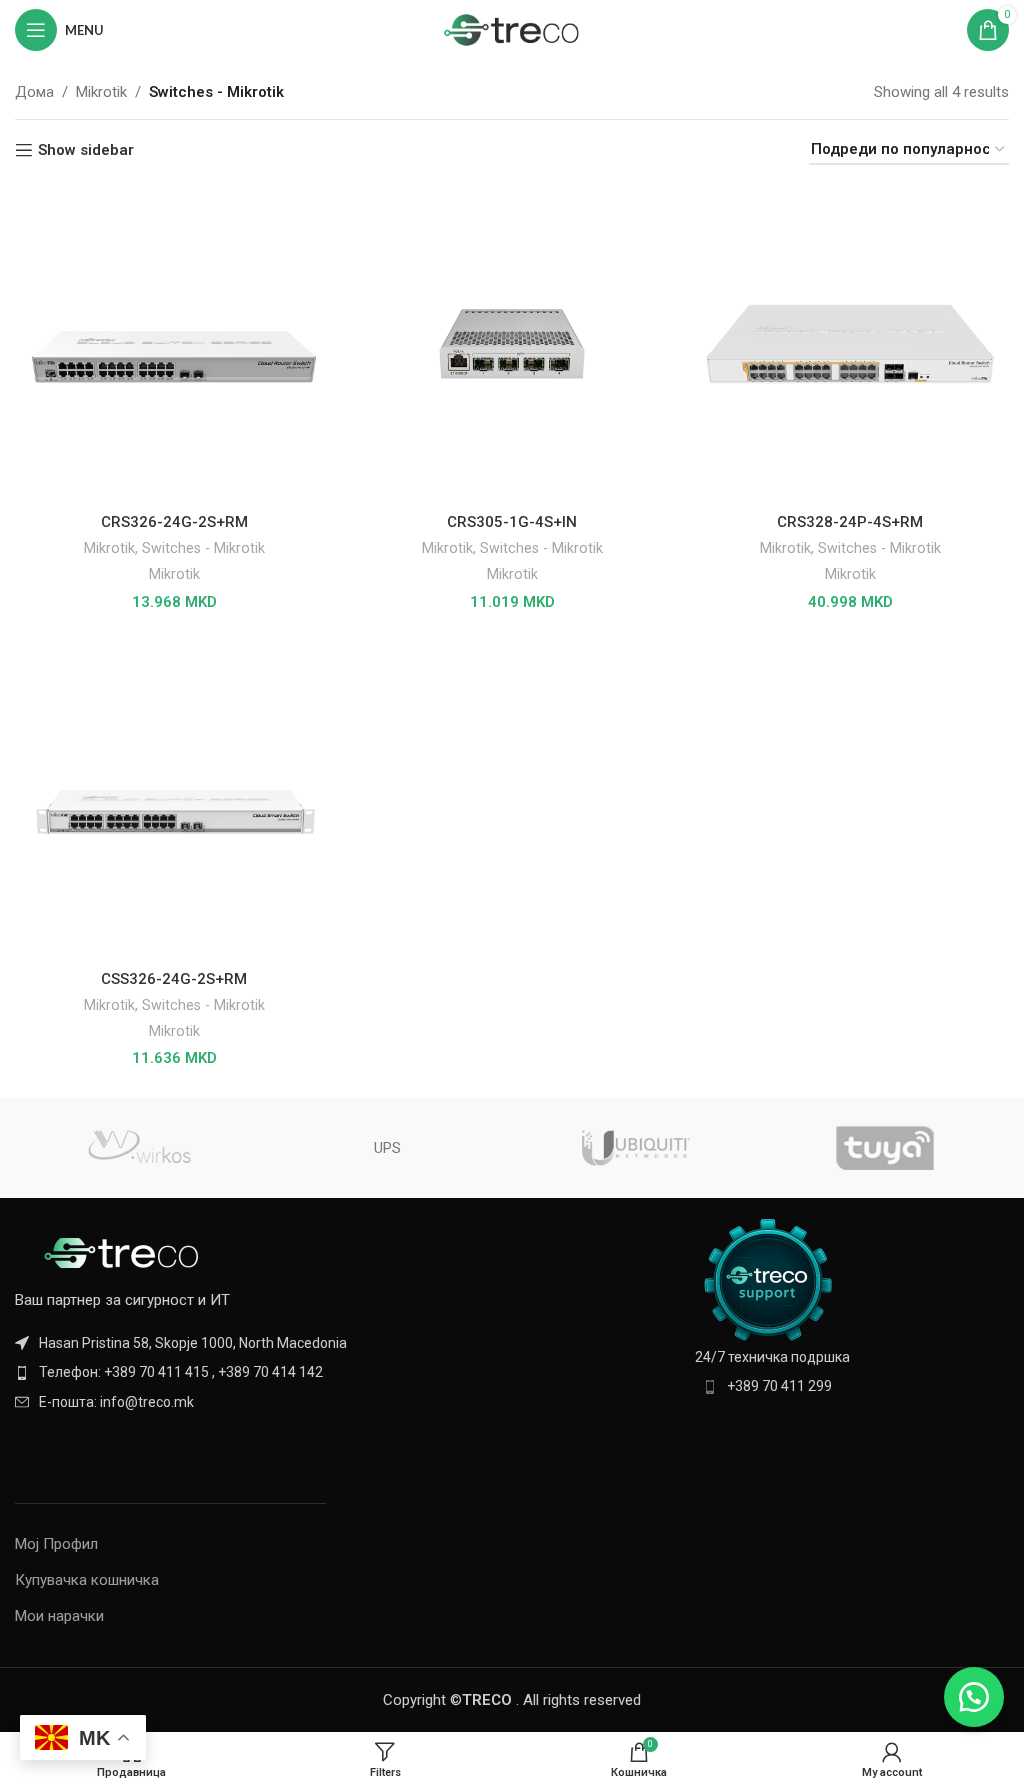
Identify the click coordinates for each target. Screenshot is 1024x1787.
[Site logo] (512, 29)
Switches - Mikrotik (203, 548)
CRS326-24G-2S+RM (174, 522)
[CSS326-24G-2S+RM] (174, 801)
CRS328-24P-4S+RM (850, 522)
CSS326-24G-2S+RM (174, 979)
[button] (974, 1697)
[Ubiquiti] (636, 1148)
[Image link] (125, 1252)
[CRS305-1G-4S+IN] (512, 344)
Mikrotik (101, 92)
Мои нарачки (59, 1616)
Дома (34, 92)
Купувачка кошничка (87, 1580)
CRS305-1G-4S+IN (512, 522)
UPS (387, 1148)
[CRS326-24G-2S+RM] (174, 344)
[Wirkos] (139, 1148)
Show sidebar (86, 150)
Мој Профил (56, 1544)
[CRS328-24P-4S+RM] (850, 344)
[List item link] (256, 1372)
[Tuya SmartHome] (884, 1148)
